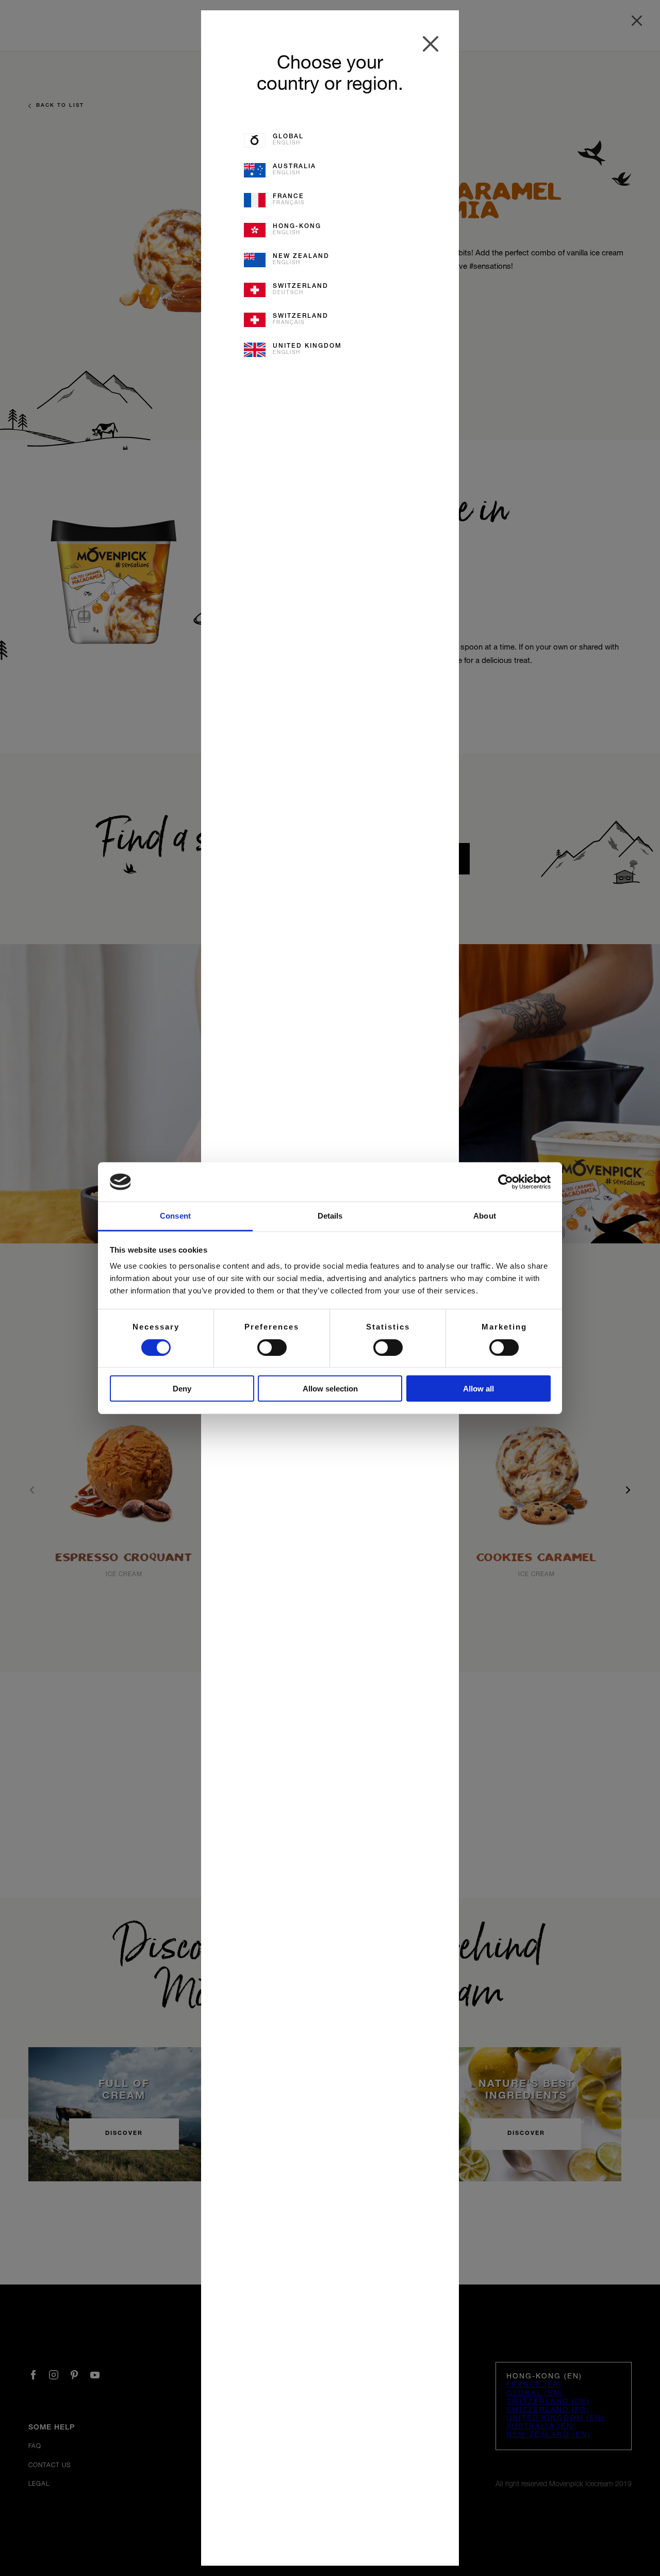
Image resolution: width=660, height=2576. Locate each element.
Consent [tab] (175, 1216)
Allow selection (330, 1389)
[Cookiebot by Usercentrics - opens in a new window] (506, 1182)
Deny (182, 1389)
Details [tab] (330, 1216)
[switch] (272, 1347)
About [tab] (485, 1216)
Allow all (478, 1389)
